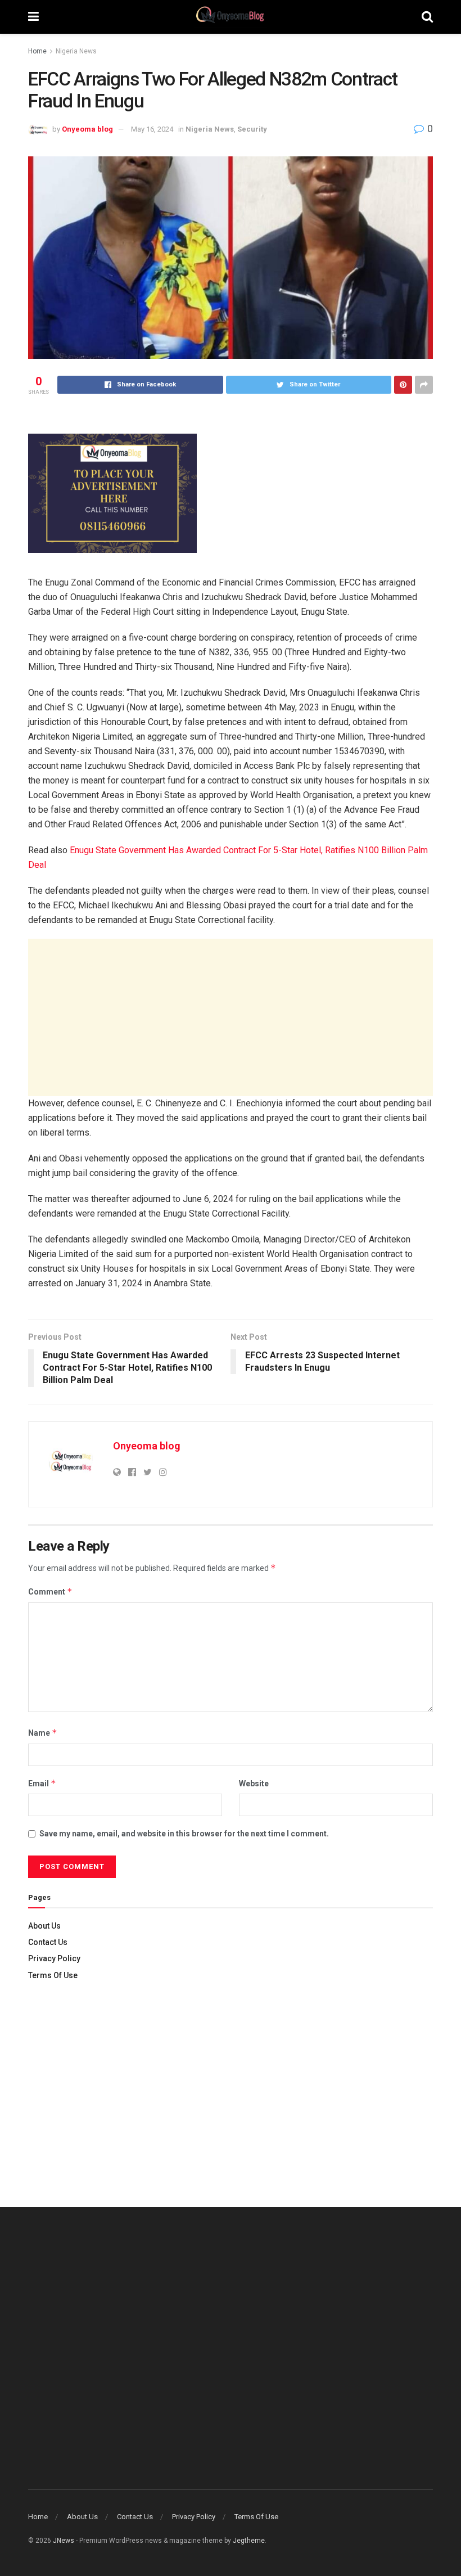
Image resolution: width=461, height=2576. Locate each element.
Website (254, 1784)
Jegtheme (249, 2541)
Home (37, 51)
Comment (50, 1591)
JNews (64, 2541)
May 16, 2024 (152, 129)
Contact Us (48, 1942)
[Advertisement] (231, 1017)
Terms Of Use (53, 1975)
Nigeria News (76, 51)
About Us (44, 1926)
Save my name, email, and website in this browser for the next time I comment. (184, 1834)
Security (252, 129)
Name (43, 1733)
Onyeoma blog (87, 129)
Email (42, 1783)
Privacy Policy (54, 1958)
